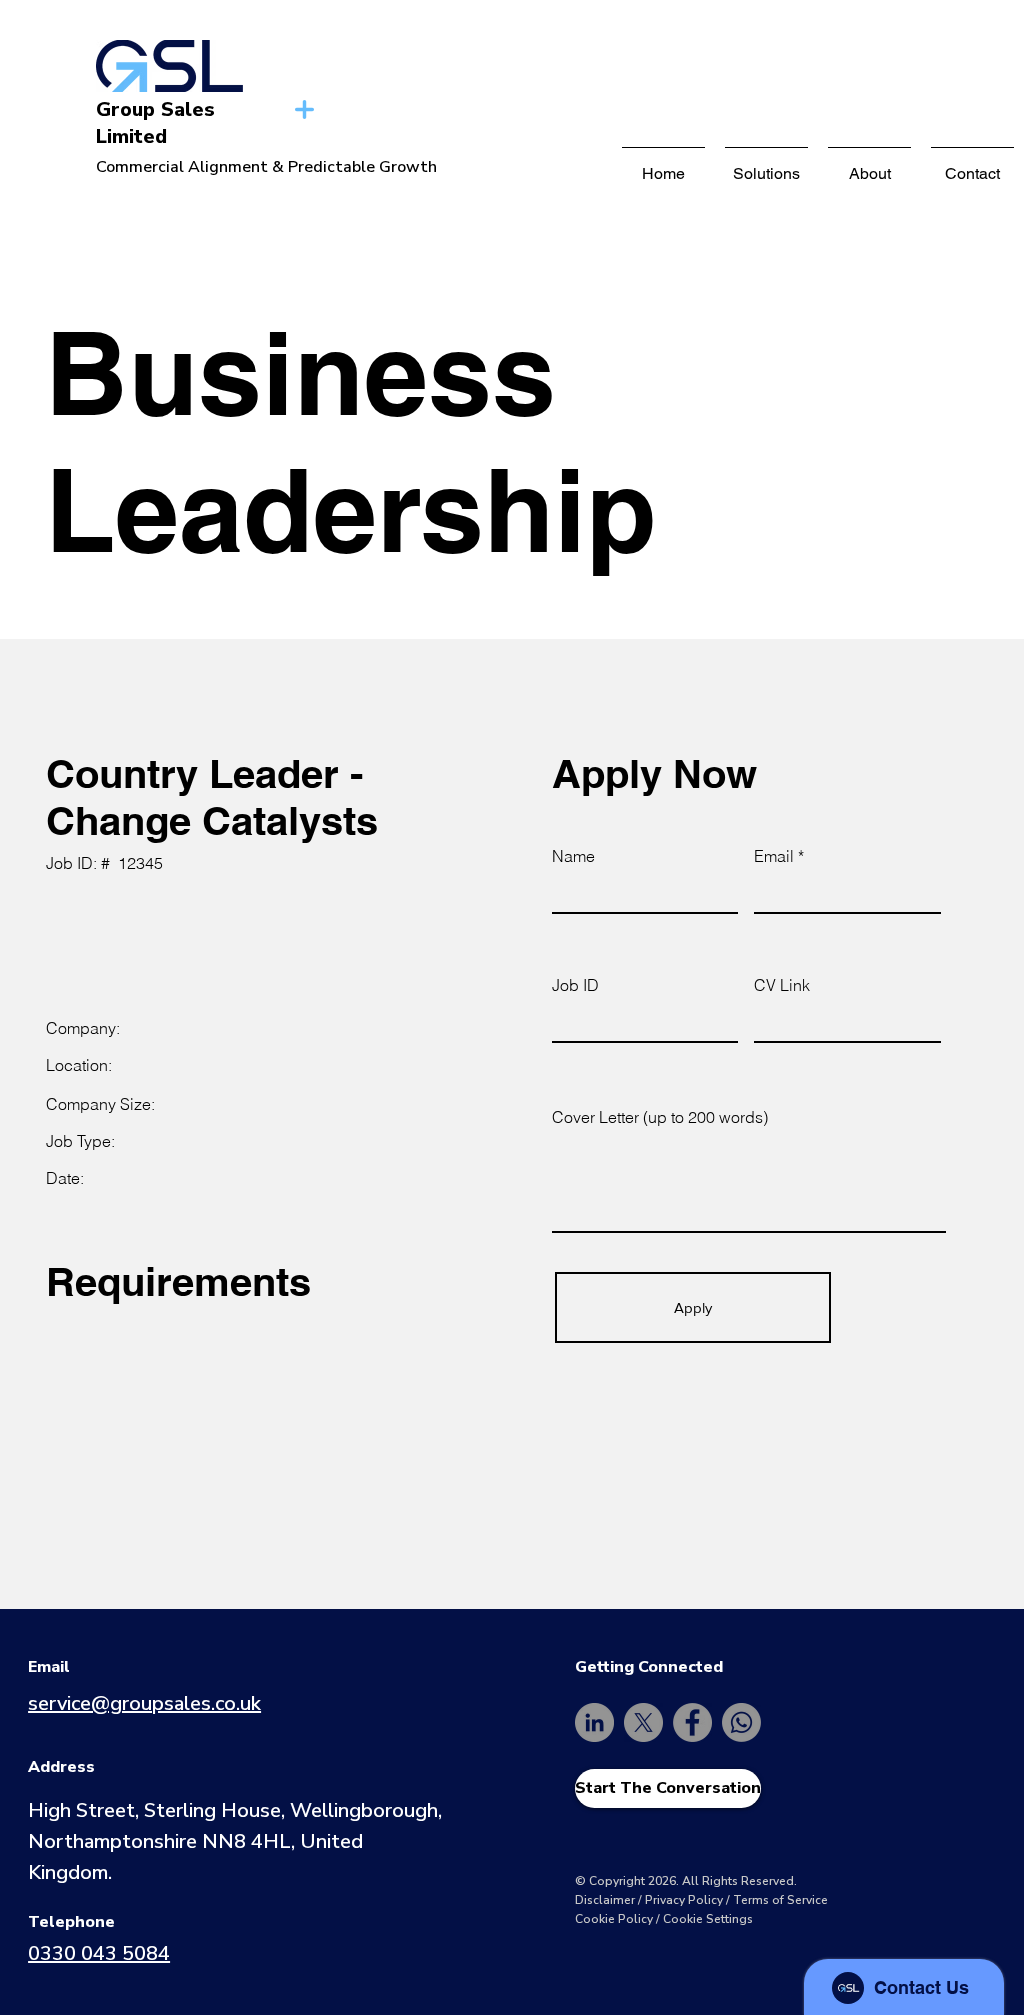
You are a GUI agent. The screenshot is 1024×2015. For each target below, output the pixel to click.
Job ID (575, 985)
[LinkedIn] (594, 1722)
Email (774, 856)
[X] (643, 1722)
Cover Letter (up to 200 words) (660, 1117)
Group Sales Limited (155, 123)
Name (573, 856)
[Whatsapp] (741, 1722)
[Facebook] (692, 1722)
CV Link (782, 985)
